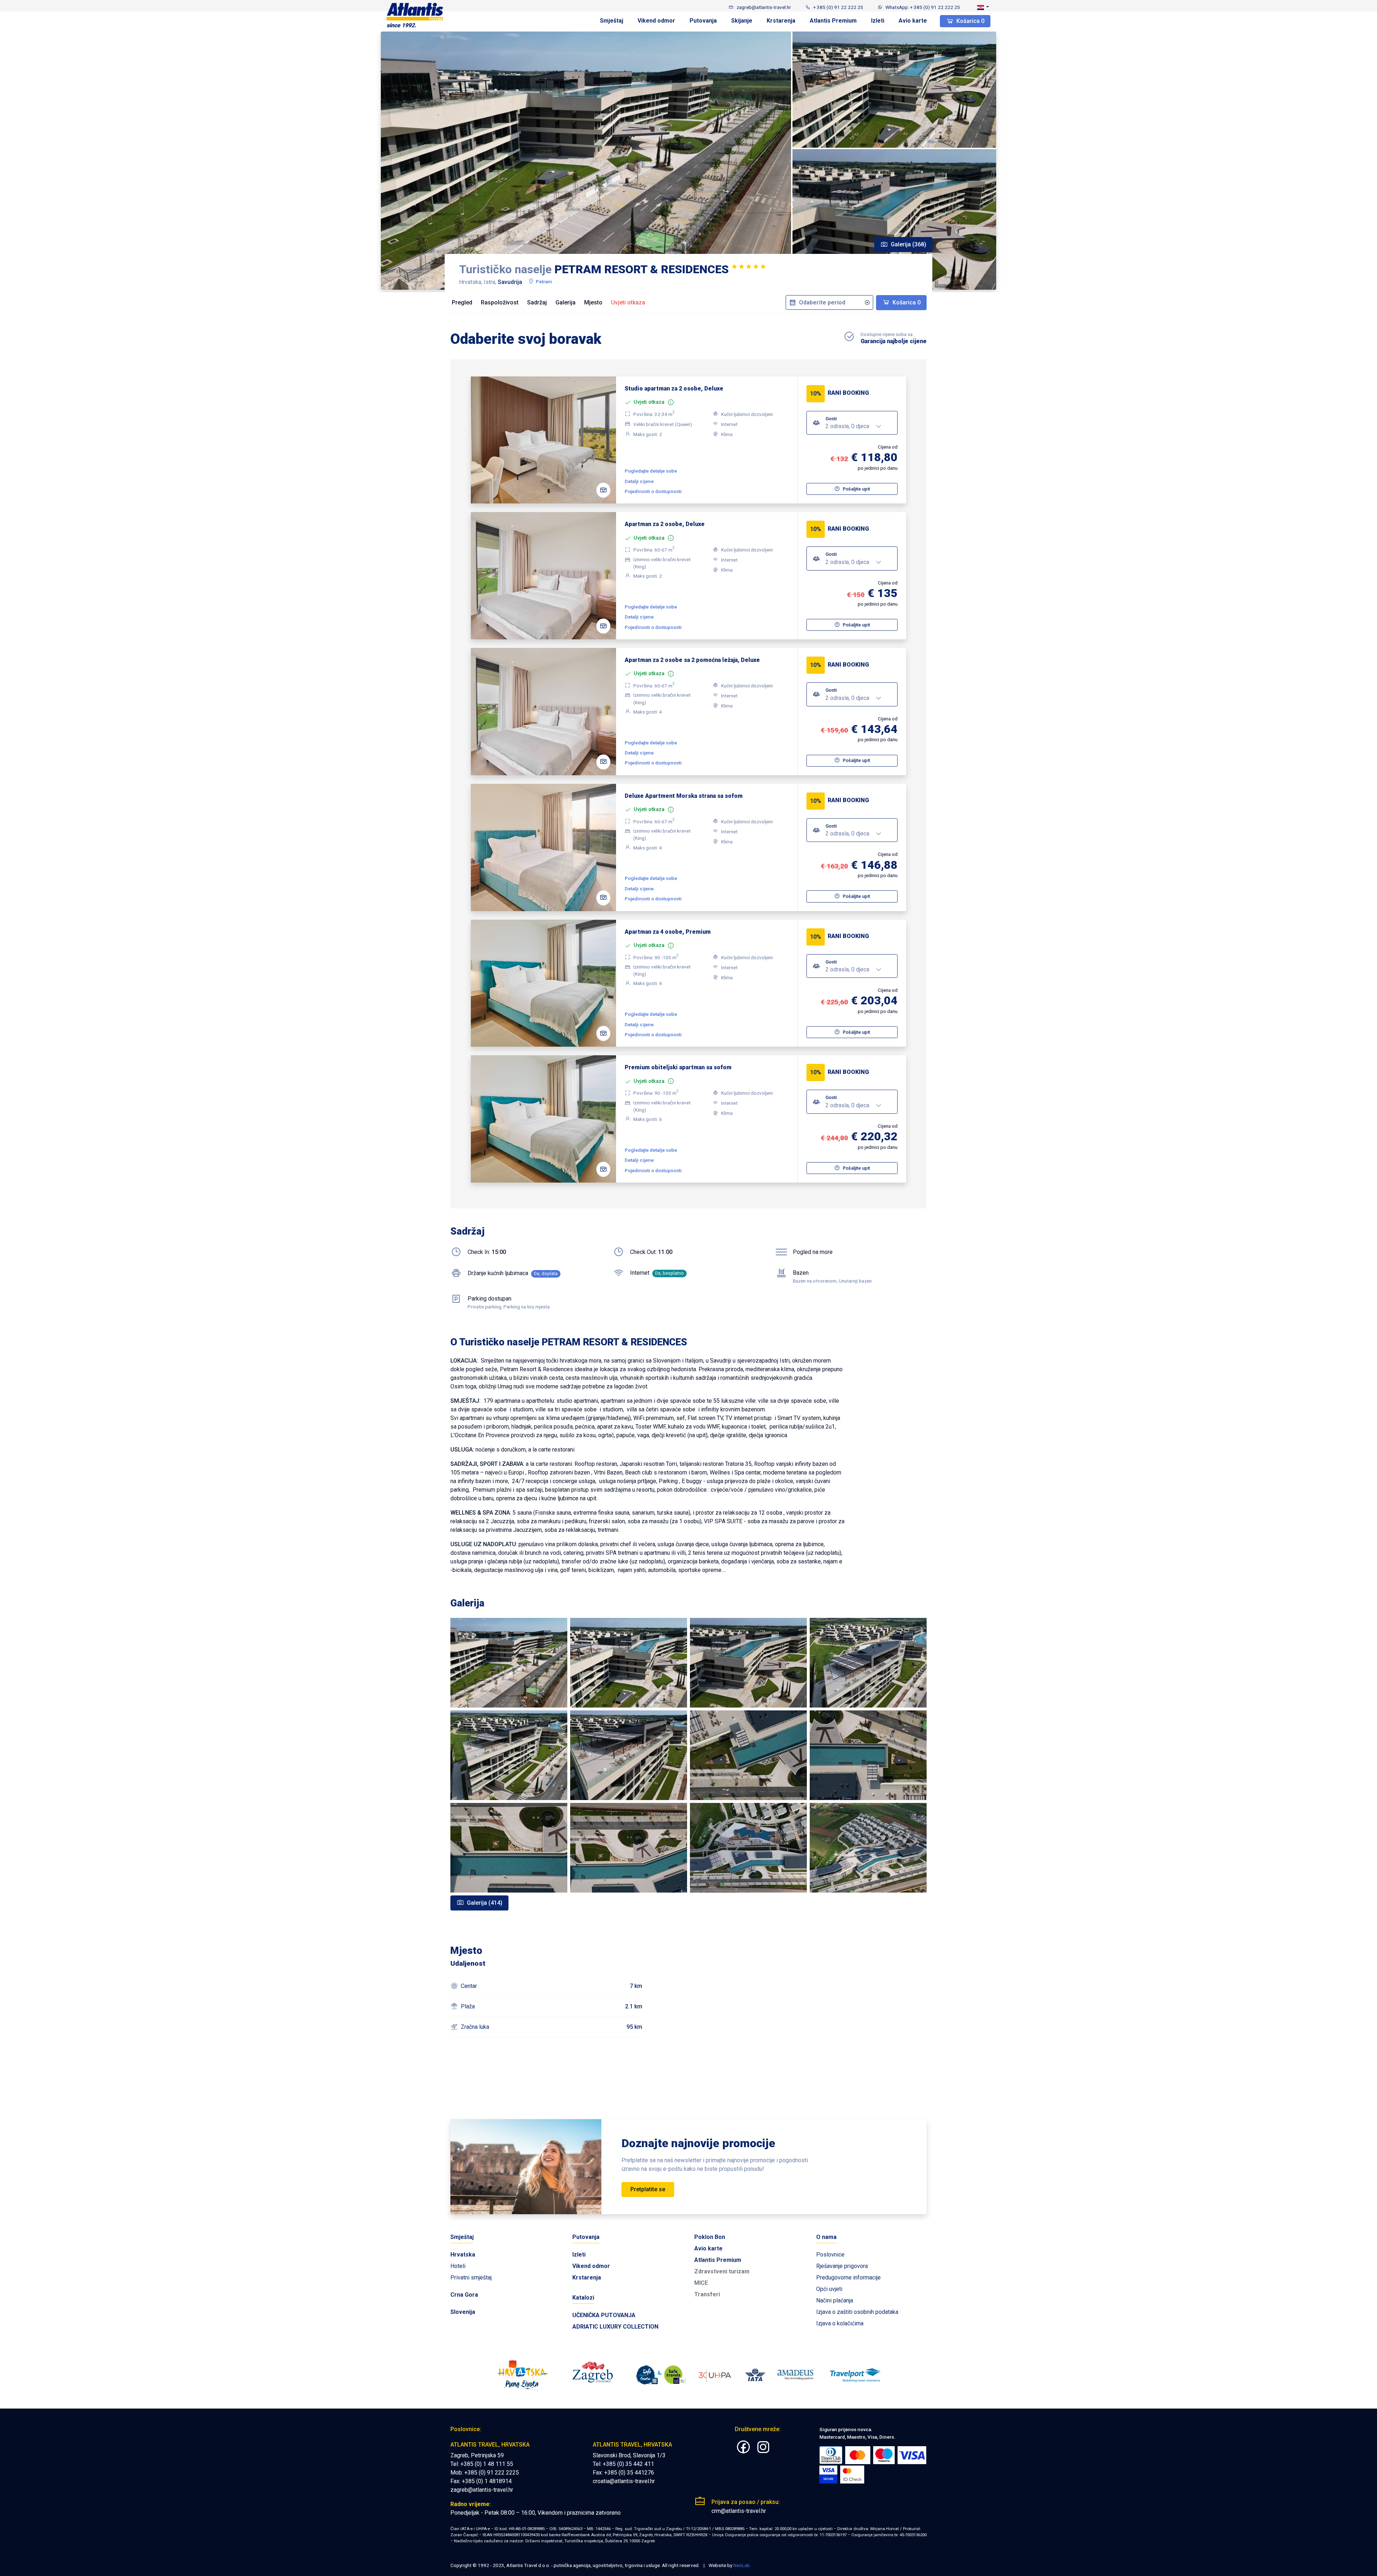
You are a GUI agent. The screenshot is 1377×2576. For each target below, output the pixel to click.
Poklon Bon (710, 2237)
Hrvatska (463, 2255)
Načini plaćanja (835, 2300)
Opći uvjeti (829, 2289)
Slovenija (463, 2312)
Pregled (462, 302)
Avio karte (913, 21)
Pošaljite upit (856, 489)
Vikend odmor (656, 21)
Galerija (566, 302)
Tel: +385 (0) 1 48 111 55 (482, 2464)
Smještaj (612, 21)
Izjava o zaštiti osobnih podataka (857, 2312)
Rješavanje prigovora (842, 2266)
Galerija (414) (484, 1903)
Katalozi (583, 2298)
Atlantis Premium (833, 21)
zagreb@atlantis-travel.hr (482, 2490)
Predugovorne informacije (848, 2277)
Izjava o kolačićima (840, 2323)
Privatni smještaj (471, 2277)
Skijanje (742, 21)
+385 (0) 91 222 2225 (492, 2473)
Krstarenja (781, 21)
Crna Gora (464, 2295)
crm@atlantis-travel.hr (739, 2511)
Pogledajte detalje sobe (651, 471)
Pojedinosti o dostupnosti (653, 491)
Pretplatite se (648, 2189)
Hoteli (458, 2266)
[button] (983, 7)
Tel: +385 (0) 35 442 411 (623, 2464)
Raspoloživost (500, 302)
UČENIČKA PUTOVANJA (604, 2315)
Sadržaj (537, 302)
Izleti (878, 21)
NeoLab (742, 2565)
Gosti (831, 418)
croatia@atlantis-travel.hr (624, 2481)
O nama (826, 2237)
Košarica (970, 21)
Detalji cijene (639, 481)
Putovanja (703, 21)
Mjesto (593, 302)
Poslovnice (830, 2255)
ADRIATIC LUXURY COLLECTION (615, 2327)
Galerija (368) (908, 244)
